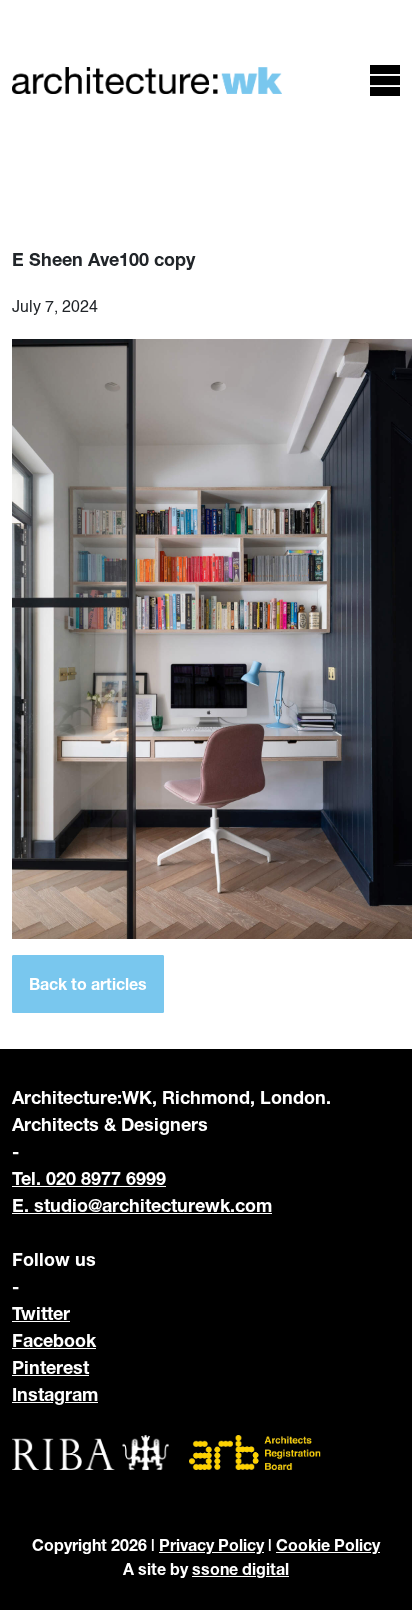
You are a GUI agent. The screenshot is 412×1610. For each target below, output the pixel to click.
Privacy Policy (211, 1544)
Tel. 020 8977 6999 (89, 1178)
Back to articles (88, 983)
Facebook (54, 1340)
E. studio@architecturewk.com (142, 1205)
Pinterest (50, 1367)
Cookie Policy (328, 1544)
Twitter (41, 1313)
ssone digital (240, 1568)
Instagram (55, 1394)
